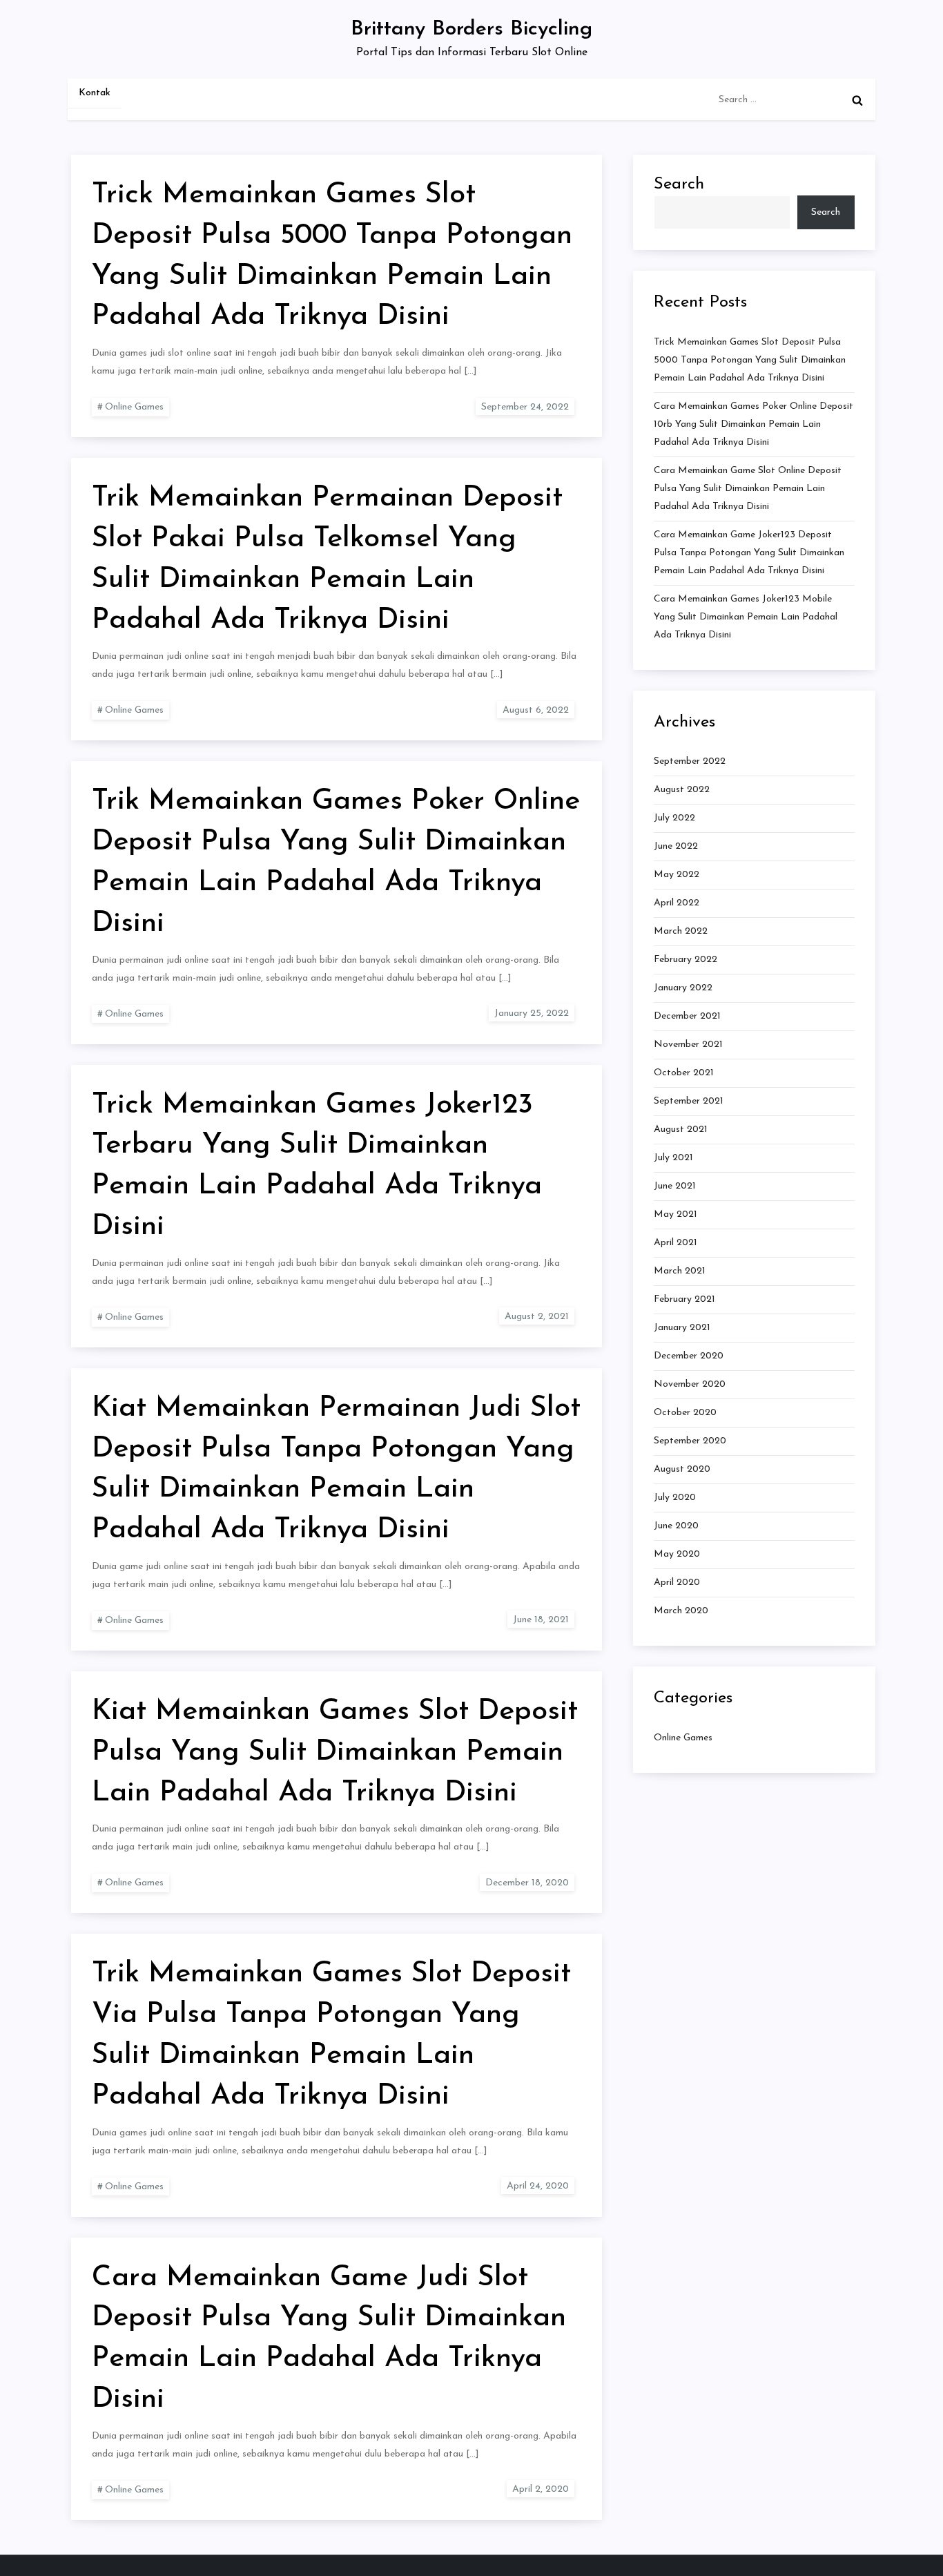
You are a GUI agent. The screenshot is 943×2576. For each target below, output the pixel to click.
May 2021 (675, 1214)
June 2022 (676, 846)
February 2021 (684, 1299)
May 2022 (677, 875)
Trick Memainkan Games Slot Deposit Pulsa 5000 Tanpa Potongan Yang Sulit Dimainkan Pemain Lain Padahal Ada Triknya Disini (750, 359)
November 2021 (688, 1045)
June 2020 (676, 1526)
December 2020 (689, 1356)
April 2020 (677, 1583)
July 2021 (673, 1158)
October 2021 (684, 1073)
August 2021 (681, 1130)
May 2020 (677, 1554)
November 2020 (690, 1384)
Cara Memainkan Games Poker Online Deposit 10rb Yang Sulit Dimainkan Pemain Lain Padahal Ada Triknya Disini (754, 424)
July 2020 (675, 1498)
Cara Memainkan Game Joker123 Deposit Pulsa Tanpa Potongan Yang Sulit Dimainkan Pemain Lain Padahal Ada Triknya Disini (749, 552)
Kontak (95, 93)
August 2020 (682, 1469)
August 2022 (682, 790)
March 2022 (681, 931)
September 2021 (689, 1101)
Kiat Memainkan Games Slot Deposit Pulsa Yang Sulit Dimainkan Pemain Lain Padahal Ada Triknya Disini (335, 1752)
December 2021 (687, 1016)
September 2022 (690, 761)
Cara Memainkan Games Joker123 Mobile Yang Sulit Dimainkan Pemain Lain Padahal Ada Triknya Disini (746, 616)
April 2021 (675, 1243)
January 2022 (683, 988)
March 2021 (680, 1271)
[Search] (857, 100)
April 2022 (677, 903)
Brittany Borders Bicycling (471, 29)
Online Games (134, 407)
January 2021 (682, 1328)
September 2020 (690, 1441)
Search (679, 184)
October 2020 (685, 1413)
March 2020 (681, 1611)
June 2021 (675, 1186)
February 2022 (686, 960)
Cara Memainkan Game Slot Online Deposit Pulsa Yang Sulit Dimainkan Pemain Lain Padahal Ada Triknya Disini (748, 488)
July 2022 (674, 818)
